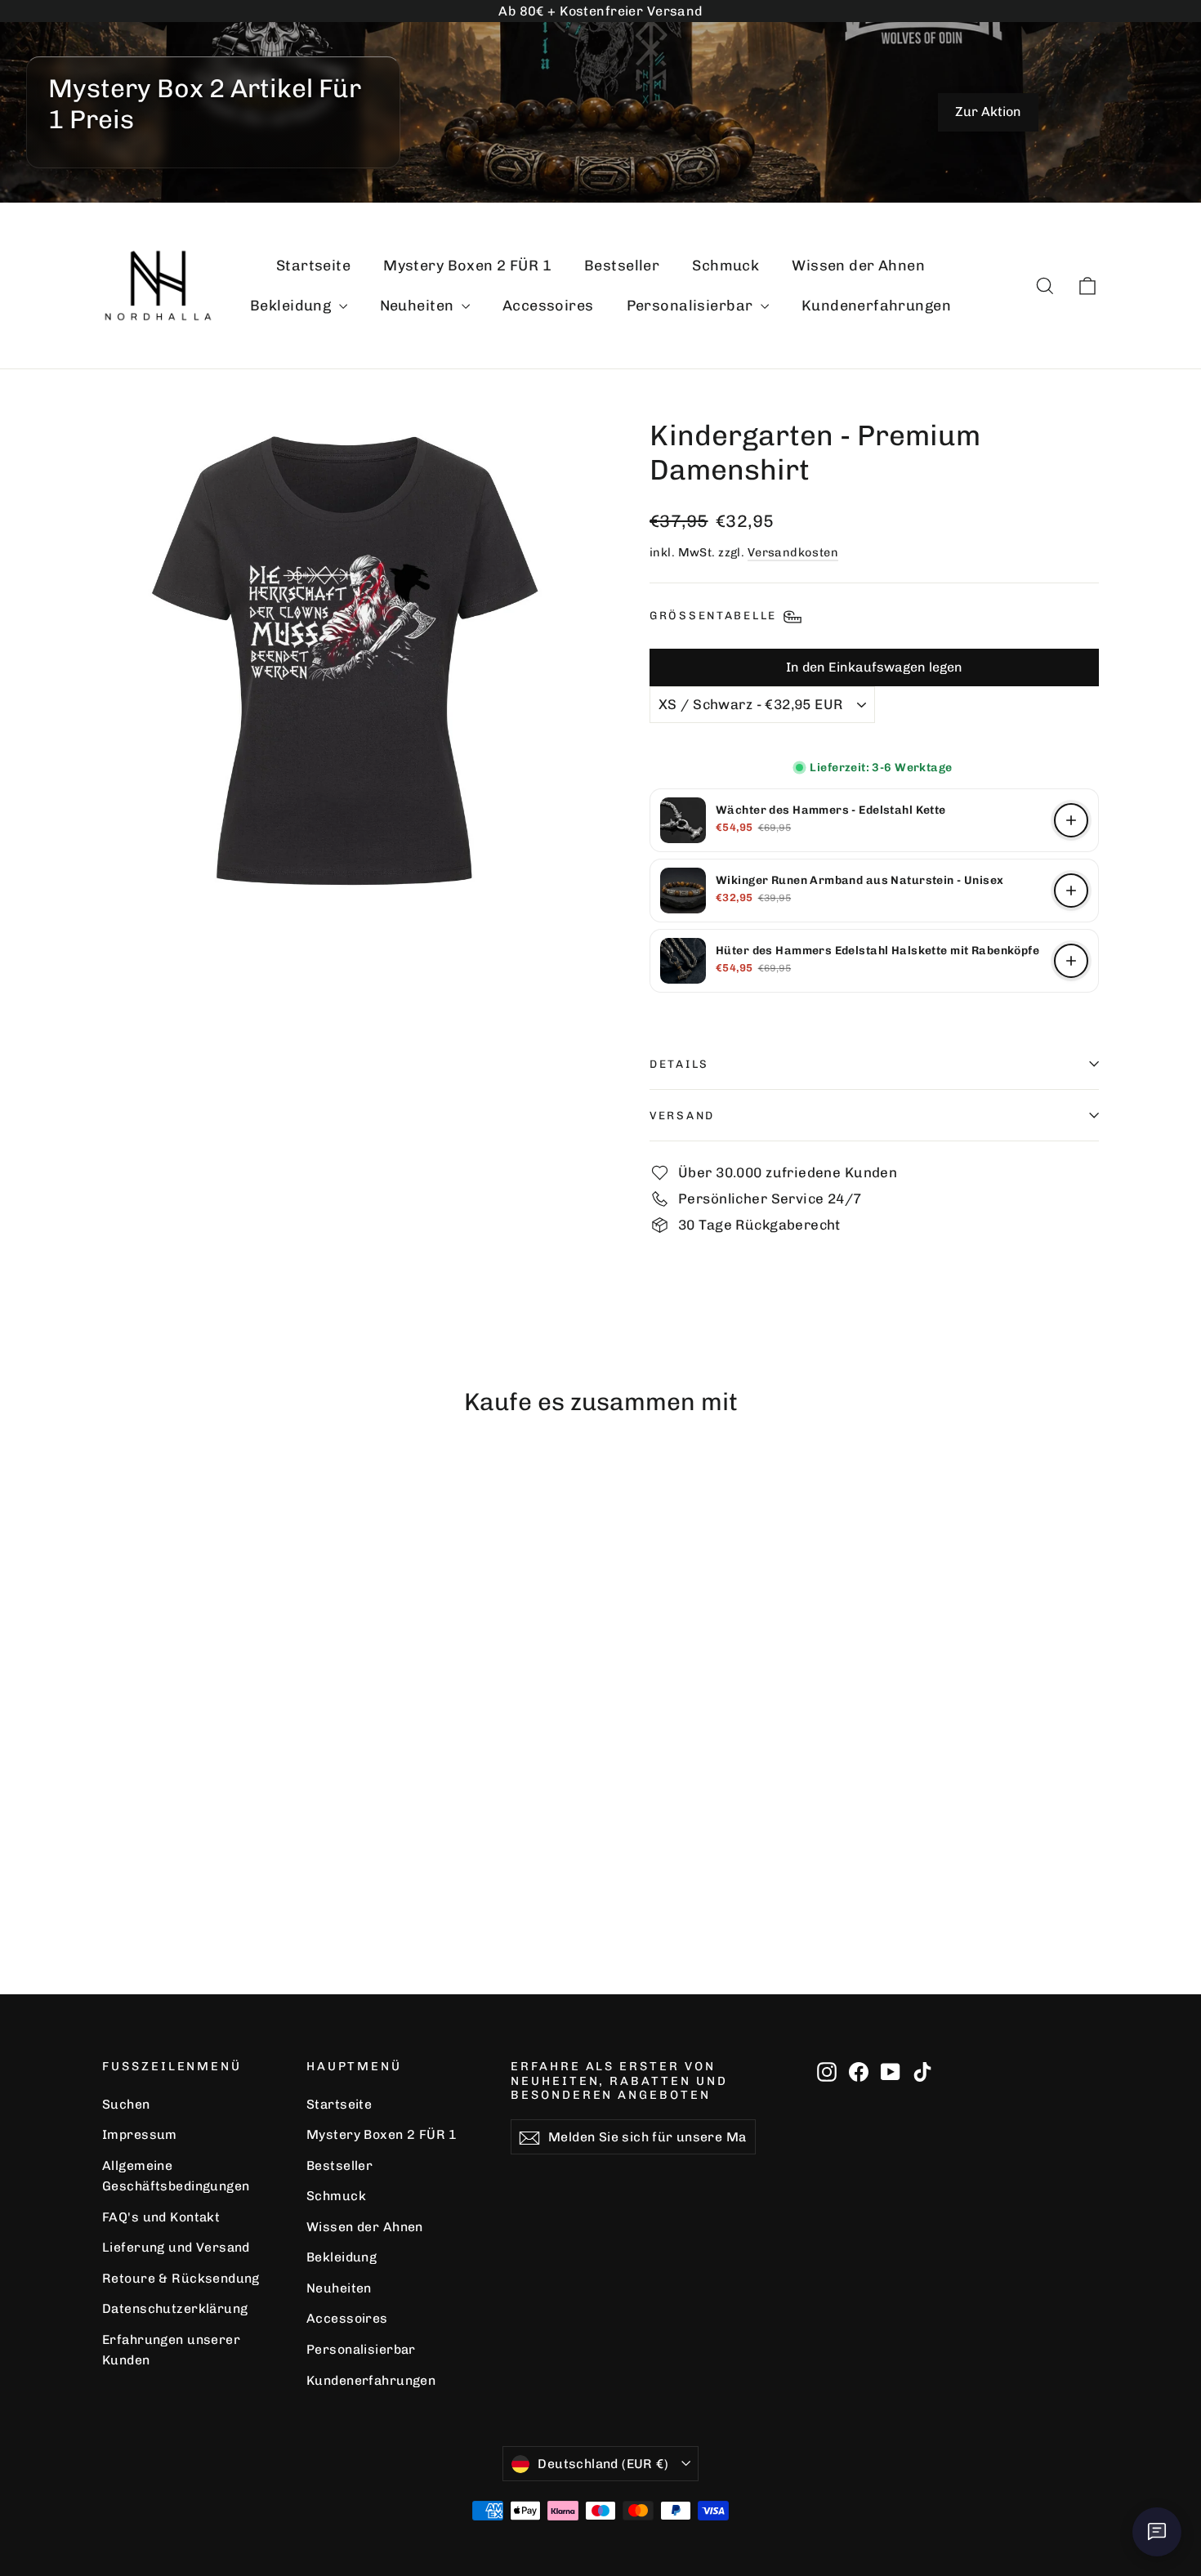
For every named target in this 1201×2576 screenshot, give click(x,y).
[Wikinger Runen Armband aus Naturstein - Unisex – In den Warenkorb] (1071, 891)
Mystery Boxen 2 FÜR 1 (467, 266)
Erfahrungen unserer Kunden (171, 2350)
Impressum (140, 2134)
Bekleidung (292, 306)
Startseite (313, 266)
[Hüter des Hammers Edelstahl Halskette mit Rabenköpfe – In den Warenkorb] (1071, 961)
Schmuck (726, 266)
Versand (682, 1115)
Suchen (126, 2104)
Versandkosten (793, 552)
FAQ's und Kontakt (161, 2217)
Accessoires (548, 306)
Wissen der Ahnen (858, 266)
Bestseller (622, 266)
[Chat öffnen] (1157, 2532)
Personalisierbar (692, 306)
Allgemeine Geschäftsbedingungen (176, 2176)
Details (679, 1064)
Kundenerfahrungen (876, 306)
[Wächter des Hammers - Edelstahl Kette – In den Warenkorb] (1071, 820)
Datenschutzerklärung (175, 2308)
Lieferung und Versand (176, 2247)
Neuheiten (419, 306)
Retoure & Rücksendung (181, 2278)
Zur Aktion (988, 112)
